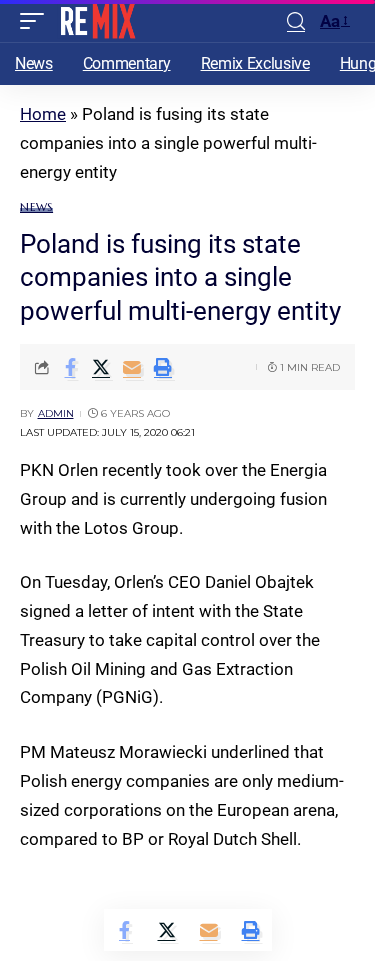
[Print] (163, 367)
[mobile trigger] (37, 21)
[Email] (132, 367)
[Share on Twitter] (101, 367)
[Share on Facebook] (70, 367)
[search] (296, 21)
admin (56, 413)
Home (43, 114)
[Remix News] (96, 21)
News (36, 207)
